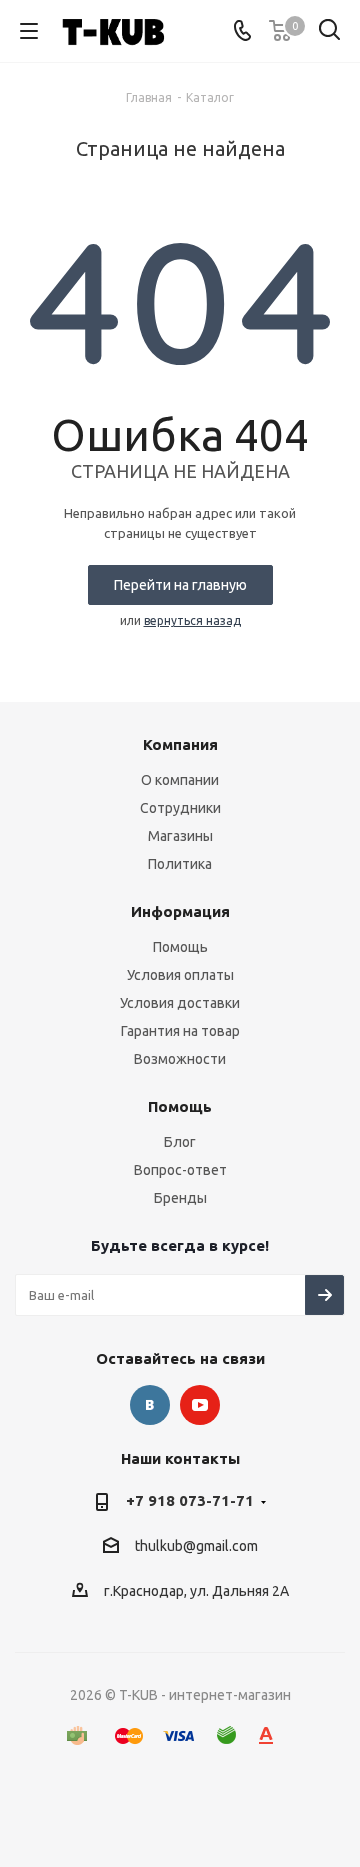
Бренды (180, 1198)
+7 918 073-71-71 (190, 1500)
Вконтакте (150, 1405)
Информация (180, 911)
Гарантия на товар (180, 1031)
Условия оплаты (180, 975)
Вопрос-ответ (180, 1170)
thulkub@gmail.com (196, 1547)
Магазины (180, 836)
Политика (180, 864)
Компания (180, 744)
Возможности (180, 1059)
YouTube (200, 1405)
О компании (180, 780)
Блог (180, 1142)
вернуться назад (192, 620)
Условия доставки (180, 1003)
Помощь (180, 947)
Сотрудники (180, 808)
